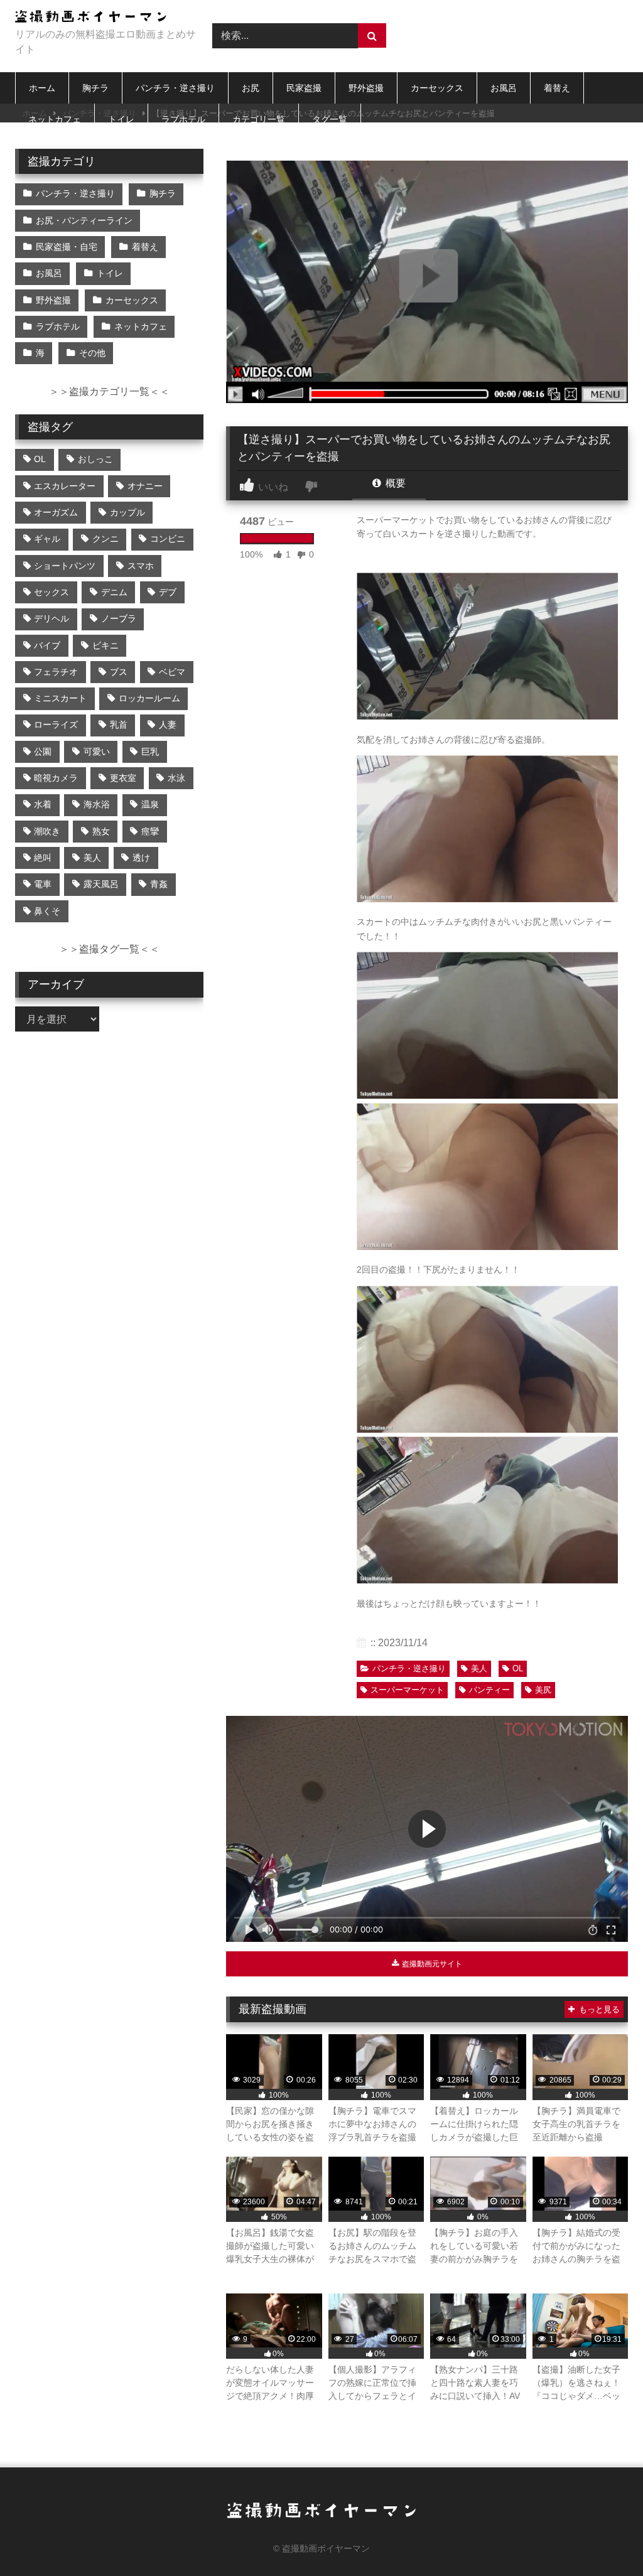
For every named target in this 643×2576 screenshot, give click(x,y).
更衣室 (123, 778)
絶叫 (43, 858)
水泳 (176, 778)
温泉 (150, 804)
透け (141, 858)
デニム (114, 592)
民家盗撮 (304, 88)
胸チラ (95, 88)
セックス (51, 592)
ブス (119, 672)
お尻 (251, 88)
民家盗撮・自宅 (67, 247)
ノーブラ (119, 618)
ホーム (42, 88)
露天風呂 (101, 884)
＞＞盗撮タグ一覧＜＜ (109, 949)
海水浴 (97, 804)
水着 (43, 804)
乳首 (119, 725)
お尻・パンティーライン (84, 220)
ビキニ (105, 645)
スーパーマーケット (407, 1690)
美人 (479, 1668)
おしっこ (95, 459)
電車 (43, 884)
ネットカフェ (55, 119)
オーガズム (56, 512)
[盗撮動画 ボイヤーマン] (99, 19)
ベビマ (172, 672)
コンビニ (168, 539)
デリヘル (51, 618)
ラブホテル (183, 119)
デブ (168, 592)
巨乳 (150, 752)
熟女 (101, 831)
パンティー (489, 1690)
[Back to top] (604, 2539)
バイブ (47, 645)
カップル (127, 512)
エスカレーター (65, 486)
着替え (557, 88)
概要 (394, 483)
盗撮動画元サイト (431, 1964)
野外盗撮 (366, 88)
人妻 (168, 725)
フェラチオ (56, 672)
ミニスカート (60, 698)
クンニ (105, 539)
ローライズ (56, 725)
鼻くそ (47, 911)
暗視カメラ (56, 778)
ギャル (47, 539)
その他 (92, 353)
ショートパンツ (65, 566)
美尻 (543, 1690)
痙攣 (150, 831)
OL (518, 1668)
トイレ (121, 119)
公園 (43, 752)
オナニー (145, 486)
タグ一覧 (330, 119)
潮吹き (47, 831)
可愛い (97, 752)
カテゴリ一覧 (259, 119)
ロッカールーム (149, 698)
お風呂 (504, 88)
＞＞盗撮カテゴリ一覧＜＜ (109, 391)
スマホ (141, 566)
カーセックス (437, 88)
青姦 (159, 884)
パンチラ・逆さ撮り (175, 88)
